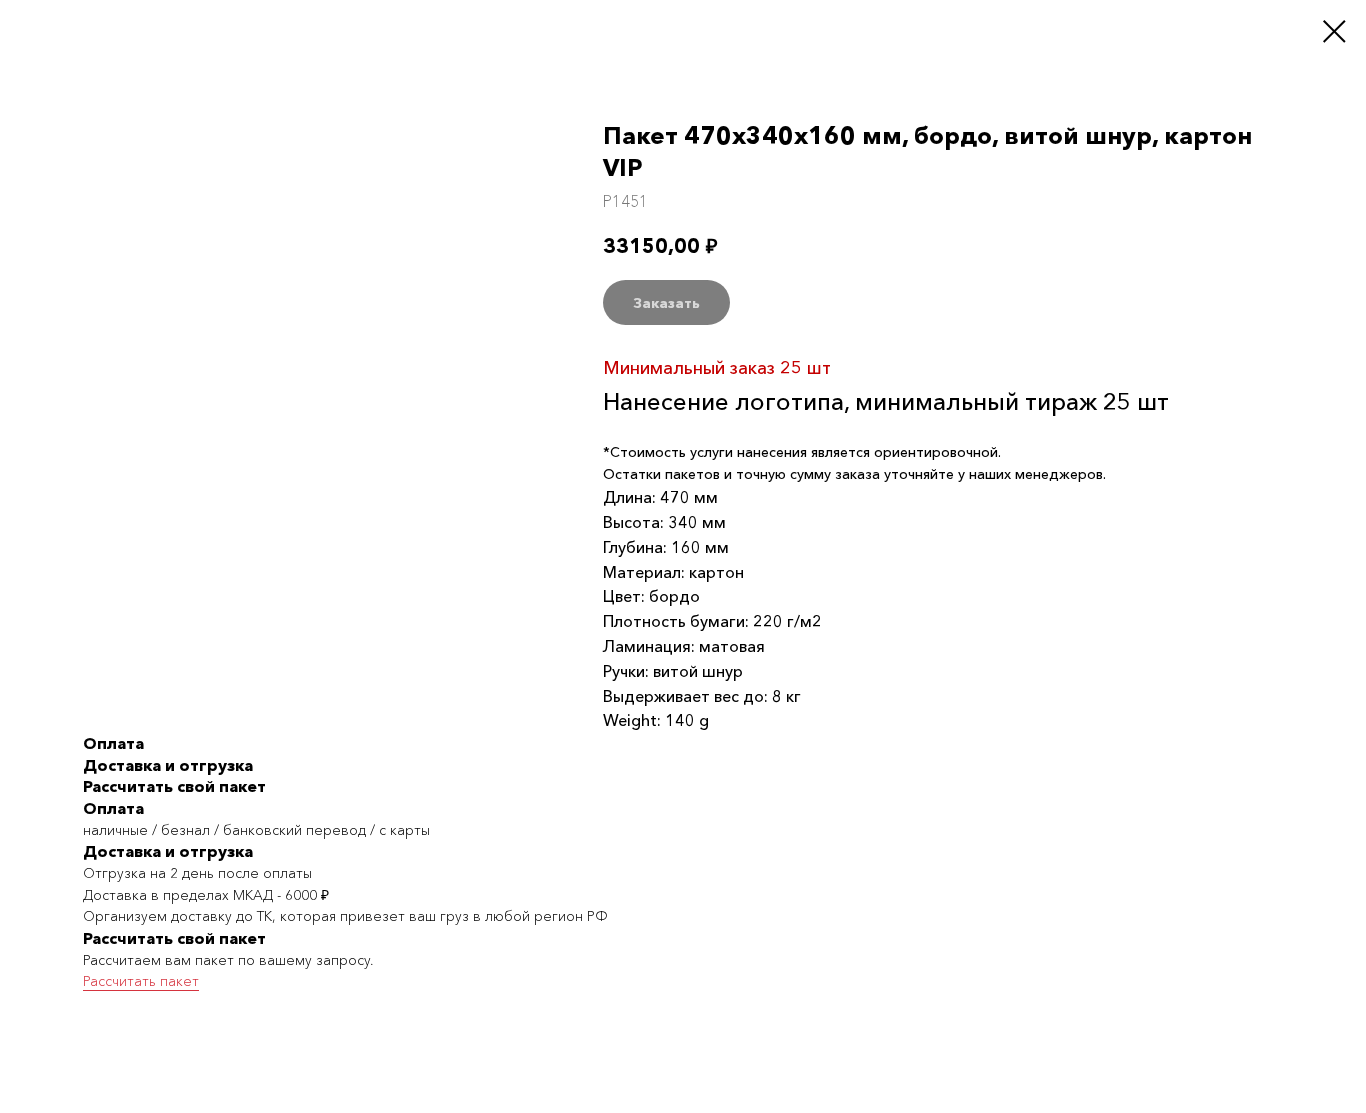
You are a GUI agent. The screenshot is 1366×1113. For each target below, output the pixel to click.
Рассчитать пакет (141, 981)
